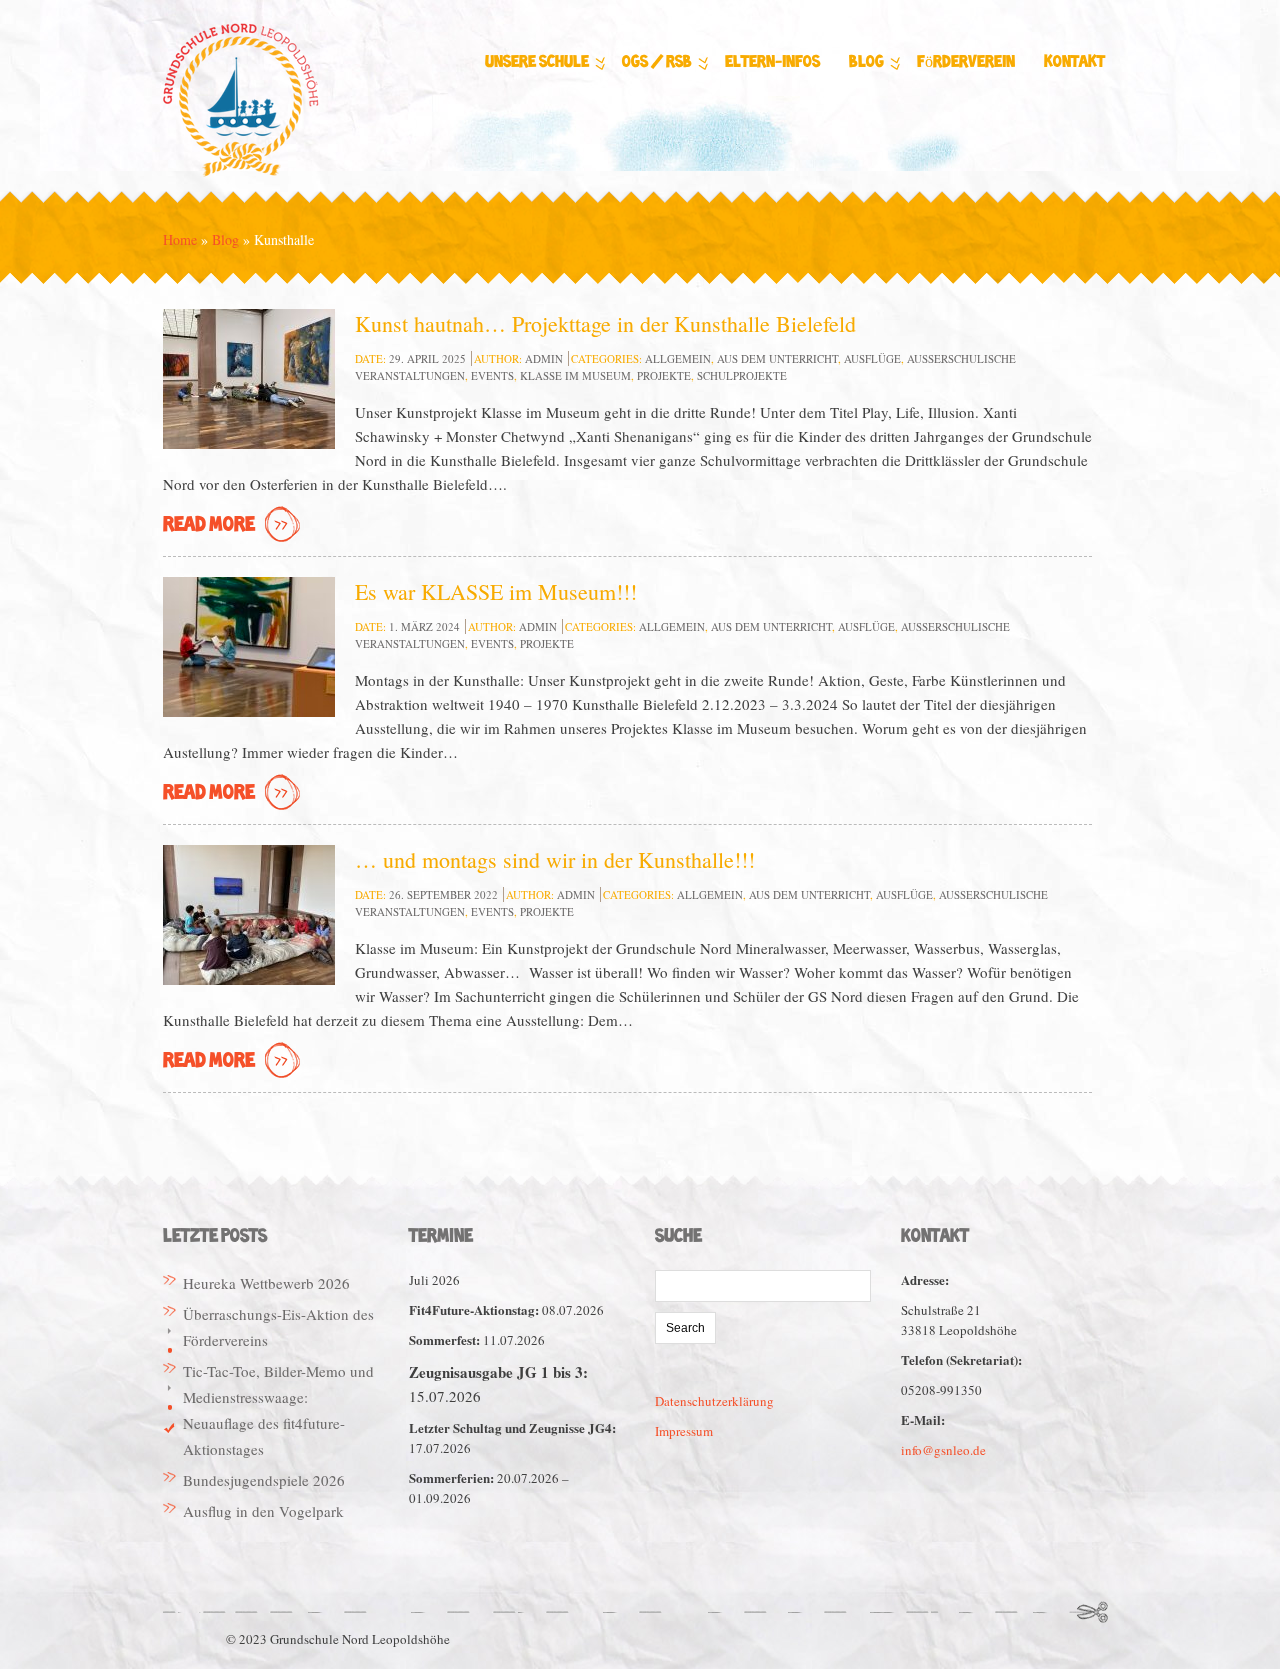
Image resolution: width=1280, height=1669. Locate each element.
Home (180, 239)
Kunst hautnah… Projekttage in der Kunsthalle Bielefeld (605, 323)
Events (492, 375)
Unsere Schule (537, 62)
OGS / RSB (657, 62)
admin (544, 358)
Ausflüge (872, 358)
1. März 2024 (424, 626)
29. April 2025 (427, 358)
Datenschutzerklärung (714, 1401)
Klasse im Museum (575, 375)
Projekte (664, 375)
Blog (866, 62)
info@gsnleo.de (943, 1450)
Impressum (684, 1431)
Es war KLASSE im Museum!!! (496, 591)
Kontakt (1074, 62)
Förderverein (966, 62)
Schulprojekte (742, 375)
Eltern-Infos (772, 62)
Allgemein (678, 358)
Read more (209, 525)
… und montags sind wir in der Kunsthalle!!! (555, 859)
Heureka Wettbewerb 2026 (266, 1283)
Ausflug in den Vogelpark (263, 1511)
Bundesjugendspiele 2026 (264, 1480)
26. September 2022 (443, 894)
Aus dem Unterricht (777, 358)
